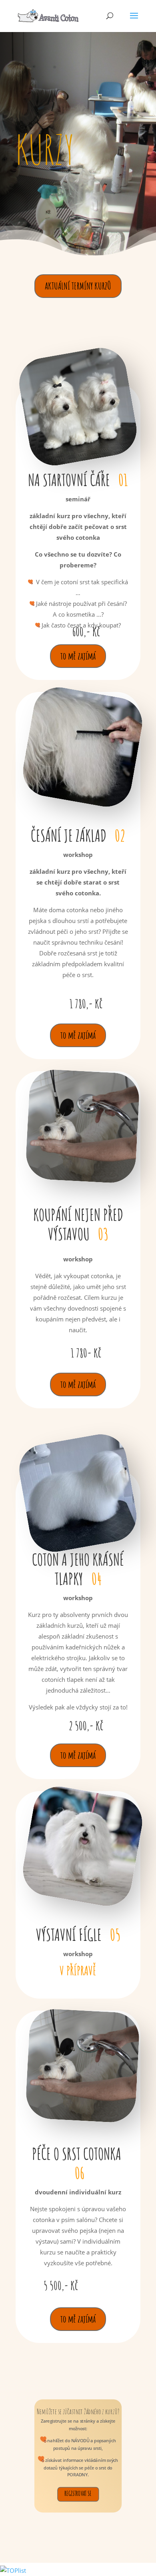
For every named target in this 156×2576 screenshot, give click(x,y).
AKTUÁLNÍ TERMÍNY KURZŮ (78, 286)
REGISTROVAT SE (78, 2493)
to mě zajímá (78, 656)
